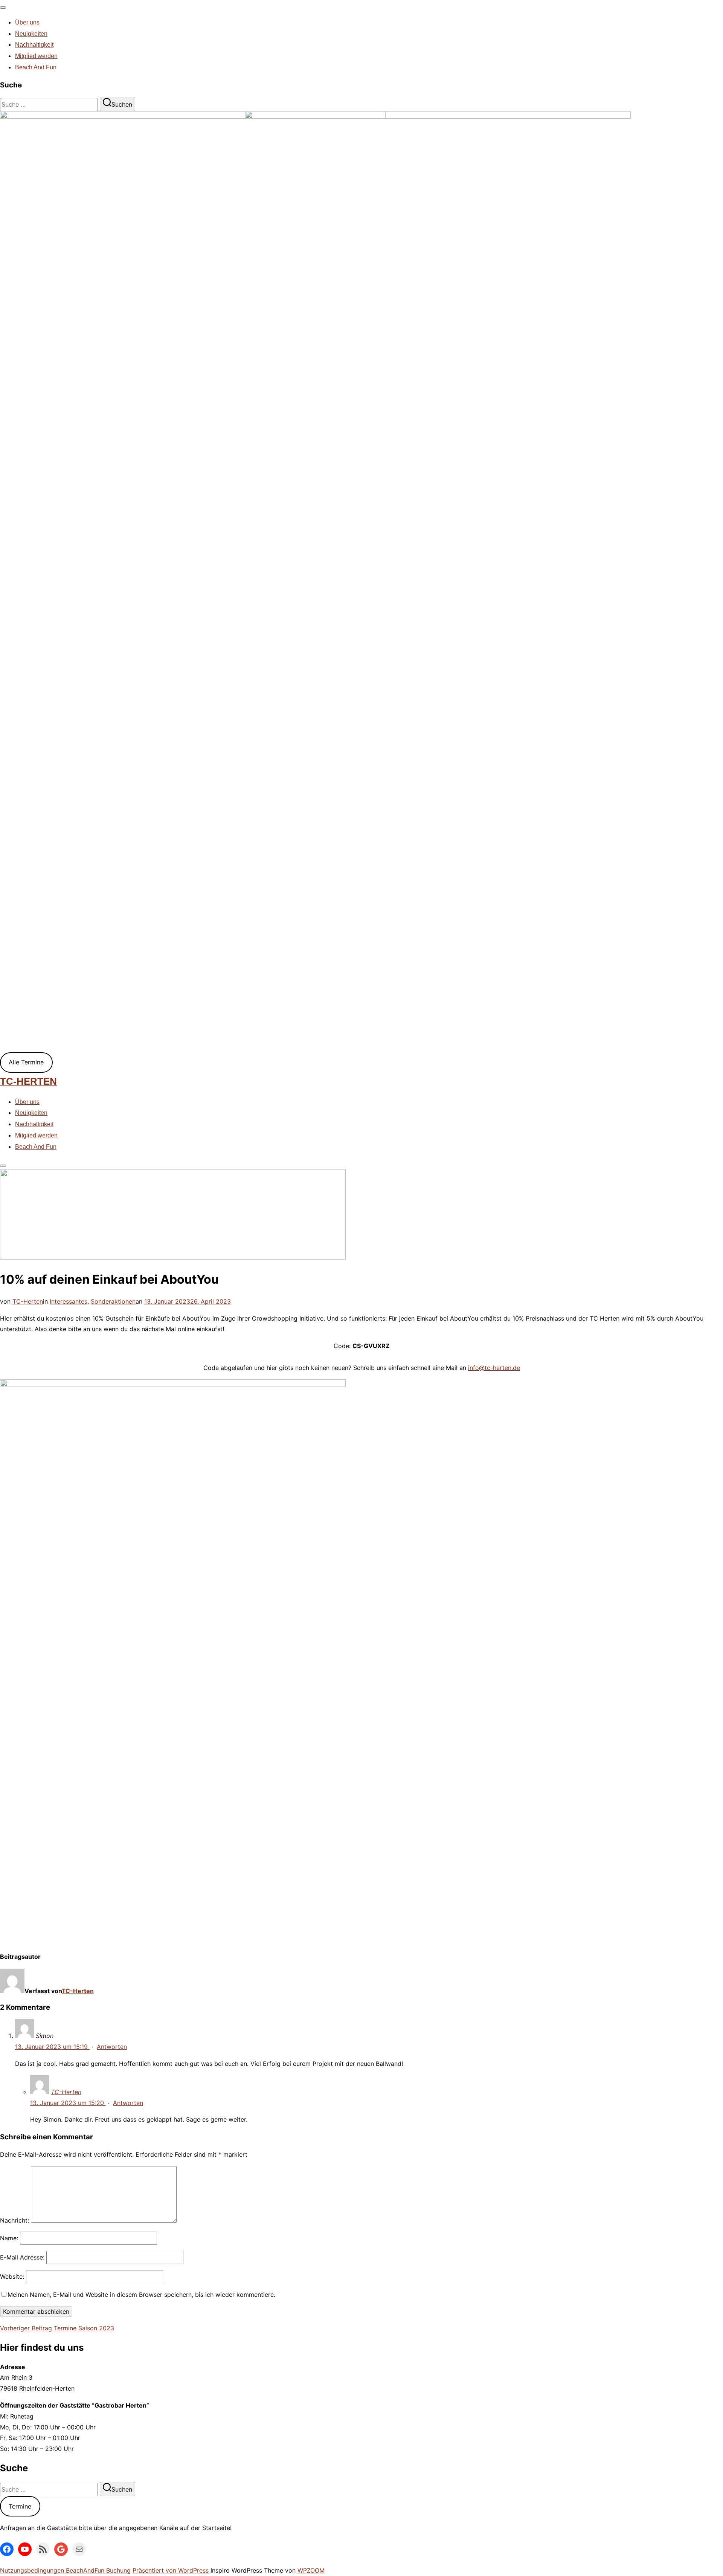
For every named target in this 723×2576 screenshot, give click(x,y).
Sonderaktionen (113, 1301)
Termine (20, 2506)
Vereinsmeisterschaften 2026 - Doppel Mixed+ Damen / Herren (124, 543)
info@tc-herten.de (494, 1368)
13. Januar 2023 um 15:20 (68, 2103)
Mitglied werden (36, 56)
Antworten (112, 2047)
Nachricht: (14, 2220)
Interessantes (69, 1301)
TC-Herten (28, 1081)
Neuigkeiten (31, 34)
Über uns (27, 22)
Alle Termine (26, 1062)
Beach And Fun (36, 67)
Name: (9, 2238)
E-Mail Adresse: (22, 2257)
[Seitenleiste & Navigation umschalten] (3, 1166)
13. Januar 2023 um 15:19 (52, 2047)
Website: (12, 2276)
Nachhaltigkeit (34, 45)
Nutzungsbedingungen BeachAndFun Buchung (65, 2570)
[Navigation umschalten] (3, 8)
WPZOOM (311, 2570)
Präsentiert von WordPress (172, 2570)
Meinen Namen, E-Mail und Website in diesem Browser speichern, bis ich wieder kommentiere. (141, 2295)
